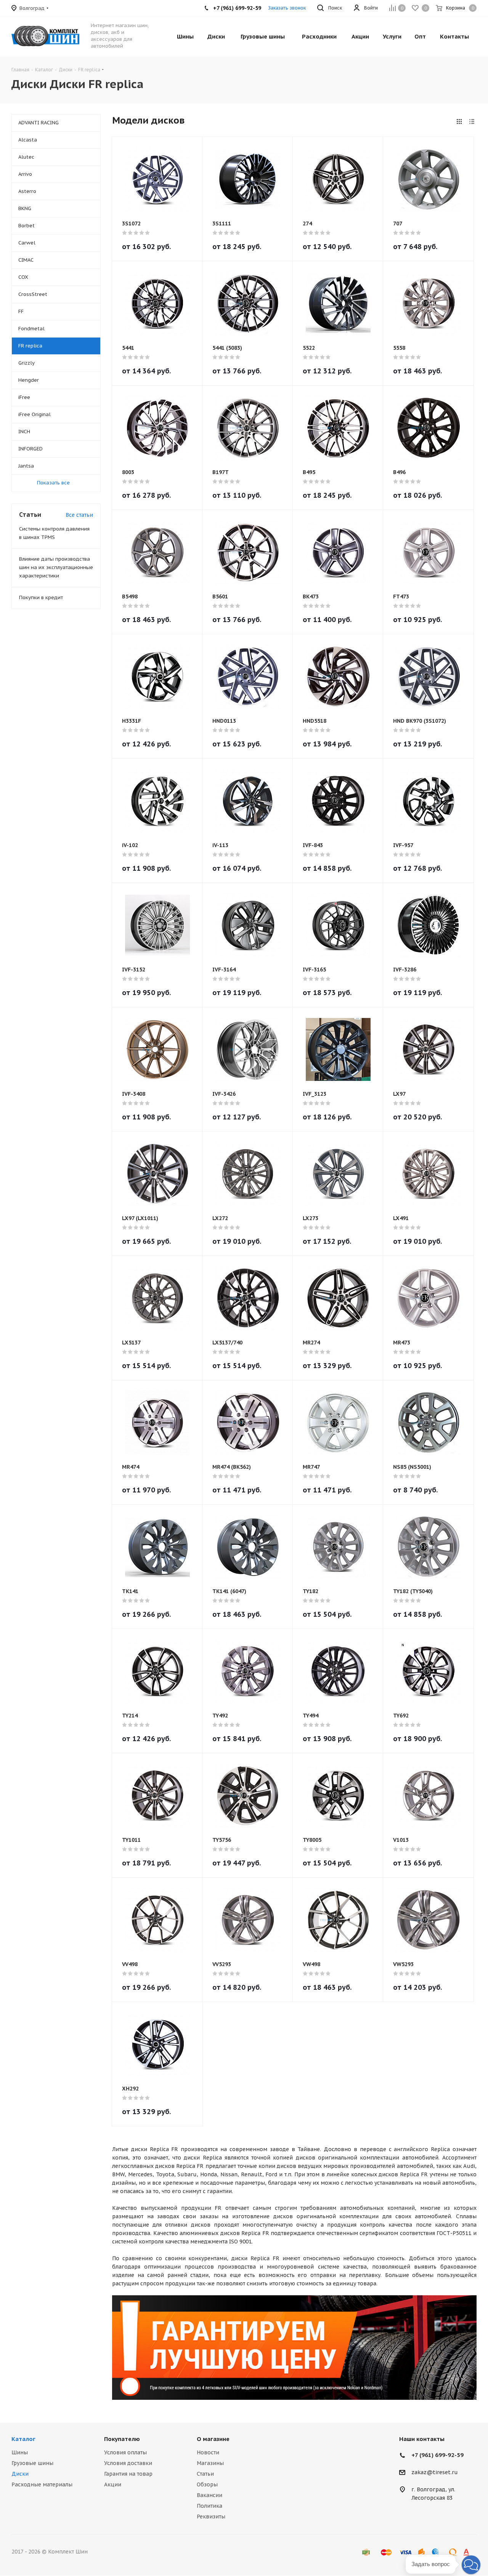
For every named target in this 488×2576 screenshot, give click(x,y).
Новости (208, 2452)
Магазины (210, 2463)
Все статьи (79, 515)
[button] (471, 2565)
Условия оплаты (125, 2452)
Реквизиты (211, 2517)
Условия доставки (128, 2463)
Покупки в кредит (41, 597)
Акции (113, 2484)
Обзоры (207, 2484)
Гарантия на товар (128, 2474)
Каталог (23, 2439)
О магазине (213, 2439)
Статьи (205, 2474)
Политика (209, 2506)
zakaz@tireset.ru (435, 2473)
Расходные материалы (42, 2484)
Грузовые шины (32, 2463)
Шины (20, 2452)
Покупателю (122, 2439)
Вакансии (209, 2495)
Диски (20, 2474)
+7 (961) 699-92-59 (437, 2455)
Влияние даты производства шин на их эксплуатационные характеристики (56, 567)
